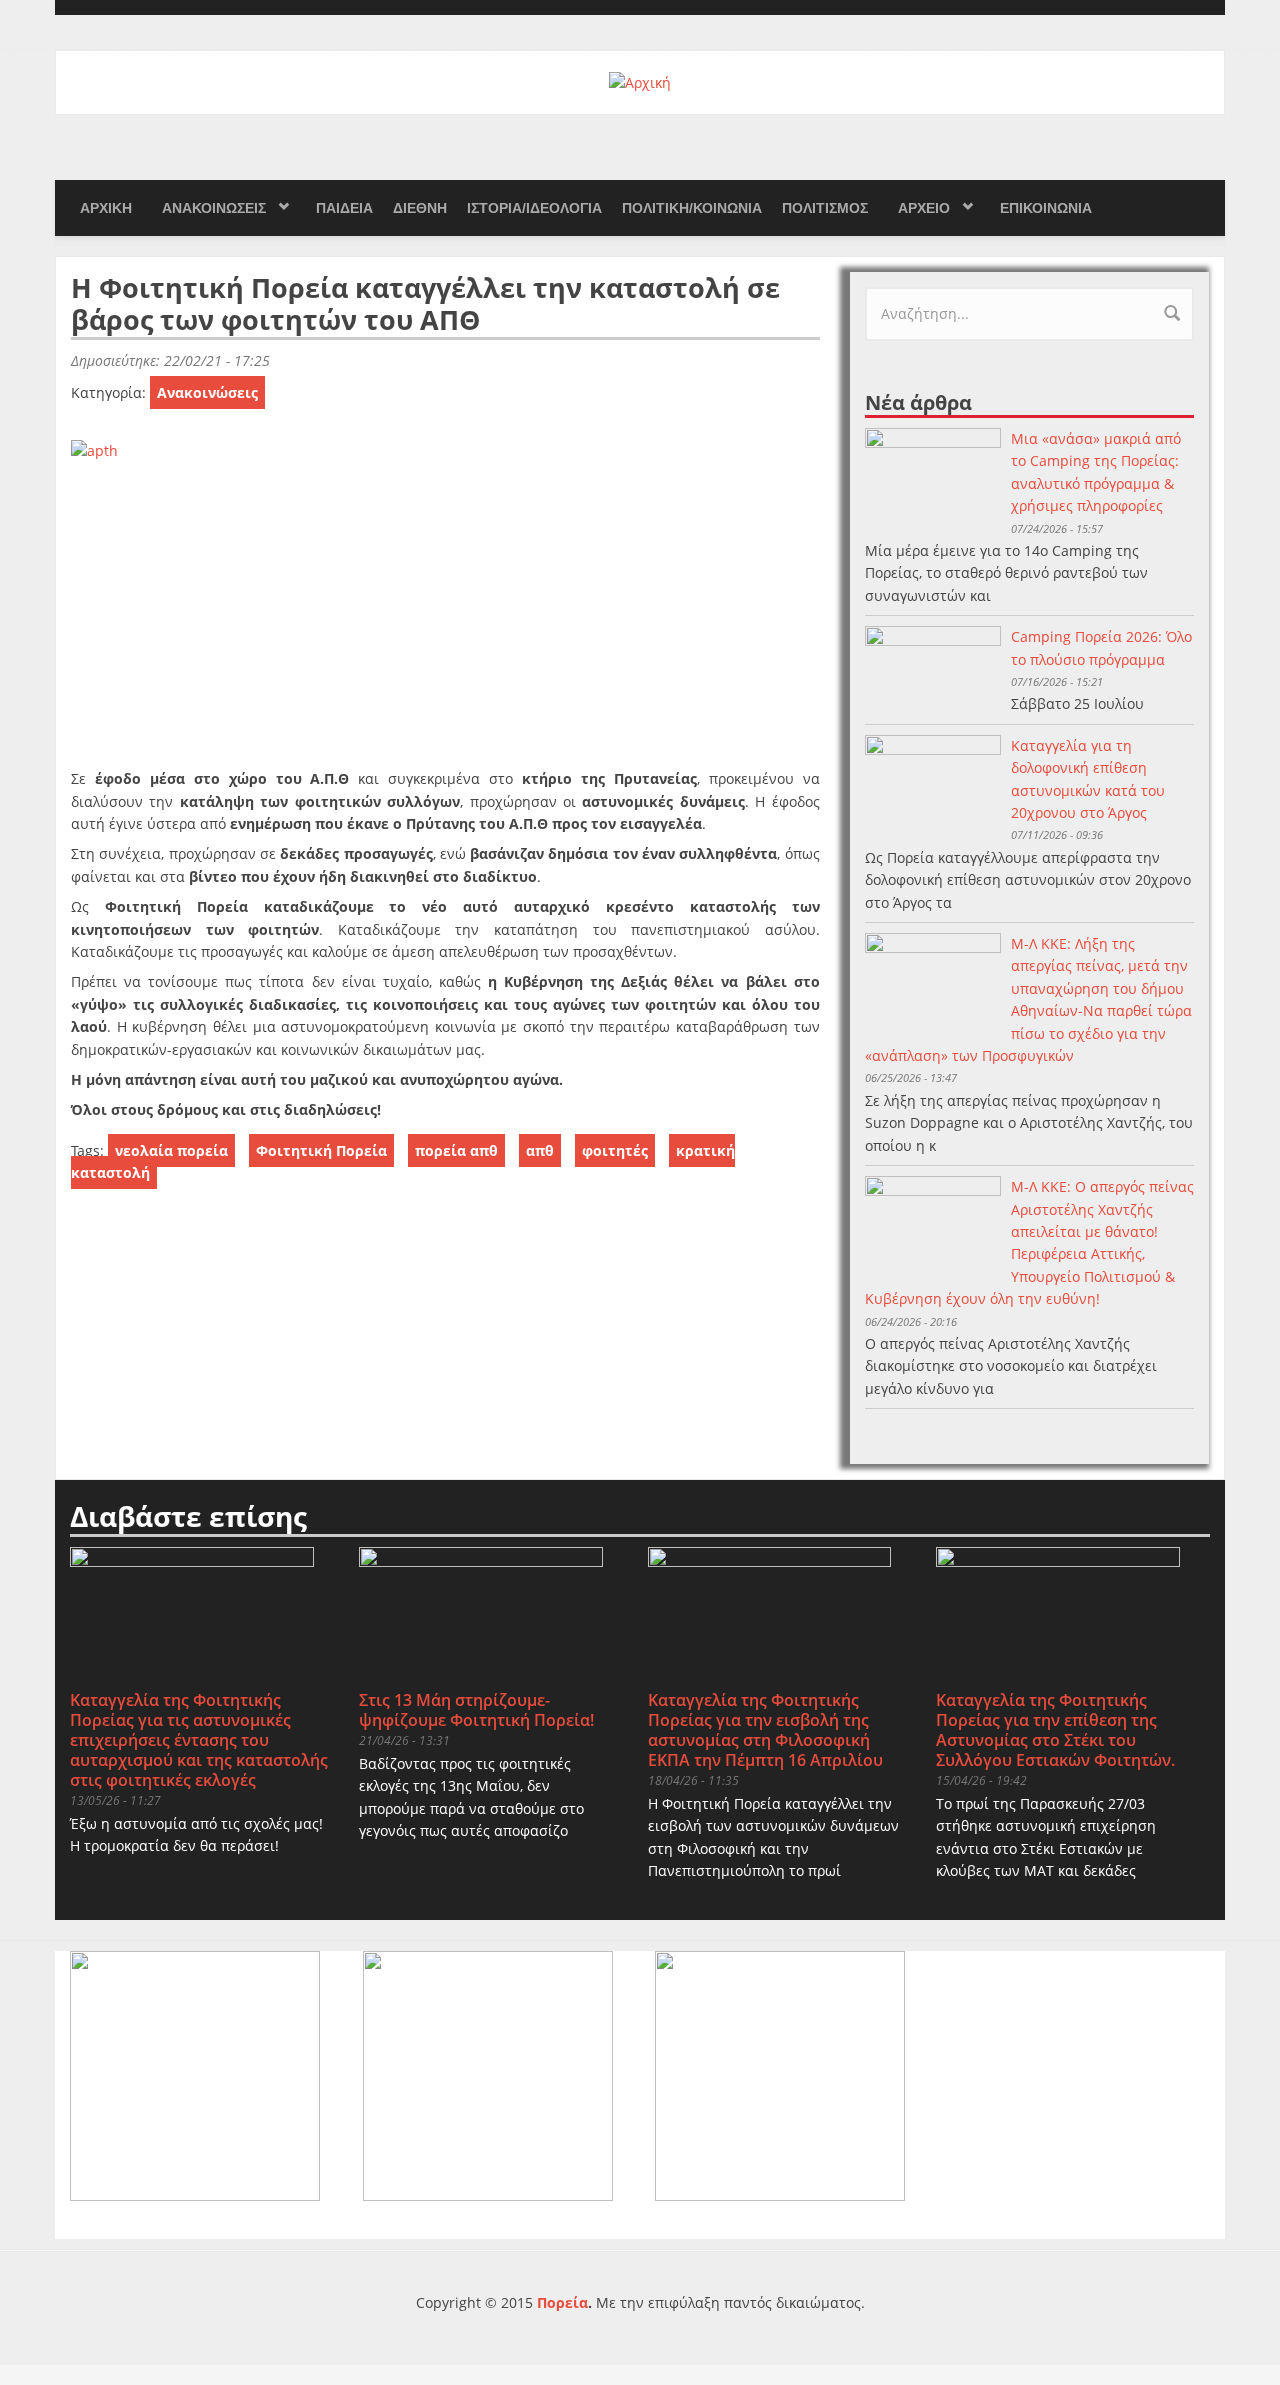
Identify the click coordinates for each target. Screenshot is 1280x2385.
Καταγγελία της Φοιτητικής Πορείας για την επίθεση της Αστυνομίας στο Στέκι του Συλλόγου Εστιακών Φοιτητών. (1055, 1730)
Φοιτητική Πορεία (321, 1150)
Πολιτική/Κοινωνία (692, 208)
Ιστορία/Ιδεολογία (534, 208)
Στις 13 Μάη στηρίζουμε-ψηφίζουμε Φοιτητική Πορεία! (476, 1710)
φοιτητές (615, 1150)
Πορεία (562, 2302)
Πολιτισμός (825, 208)
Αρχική (106, 208)
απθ (540, 1150)
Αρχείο (924, 208)
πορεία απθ (456, 1150)
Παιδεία (344, 208)
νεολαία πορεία (171, 1150)
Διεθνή (420, 208)
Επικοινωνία (1046, 208)
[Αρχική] (640, 81)
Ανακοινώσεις (214, 208)
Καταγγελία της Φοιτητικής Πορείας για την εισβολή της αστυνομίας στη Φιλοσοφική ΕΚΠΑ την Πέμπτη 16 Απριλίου (765, 1730)
